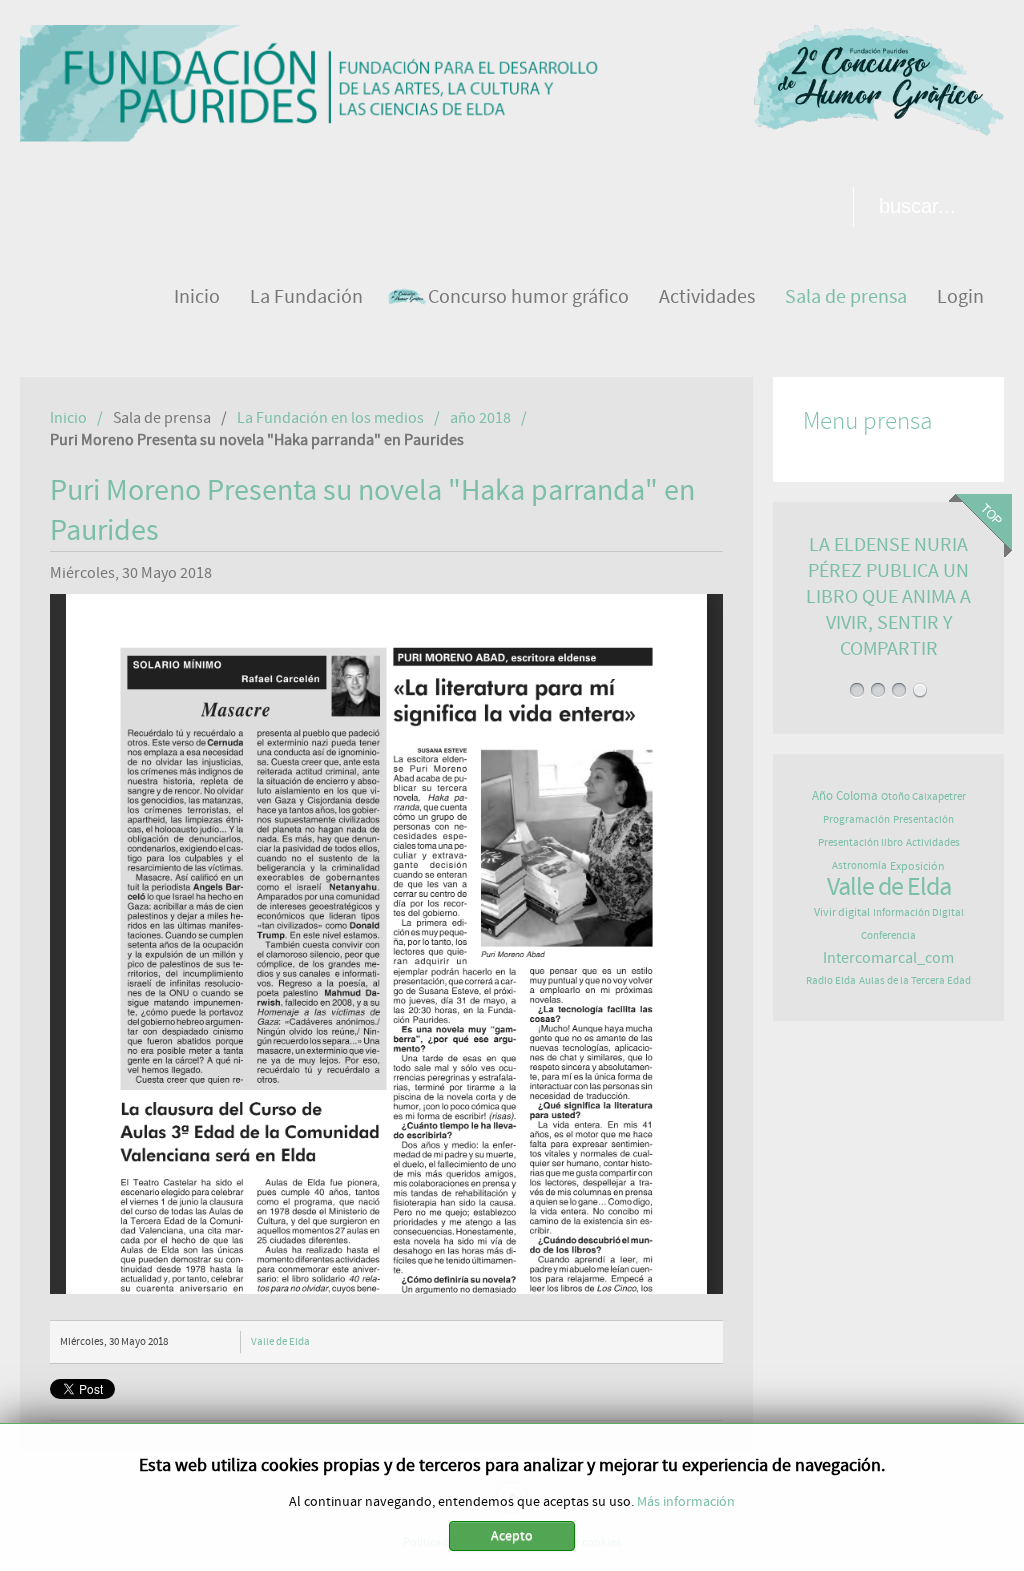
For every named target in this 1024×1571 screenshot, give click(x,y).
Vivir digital (842, 912)
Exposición (917, 866)
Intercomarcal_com (888, 958)
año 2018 (480, 418)
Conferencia (888, 935)
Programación (856, 819)
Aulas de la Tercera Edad (915, 980)
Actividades (933, 842)
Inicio (68, 418)
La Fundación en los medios (330, 418)
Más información (686, 1502)
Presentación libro (860, 842)
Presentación (923, 819)
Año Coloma (845, 796)
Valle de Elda (280, 1341)
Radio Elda (831, 980)
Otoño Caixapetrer (923, 796)
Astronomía (859, 865)
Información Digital (918, 912)
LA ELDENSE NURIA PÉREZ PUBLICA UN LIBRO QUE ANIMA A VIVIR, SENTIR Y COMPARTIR (888, 596)
